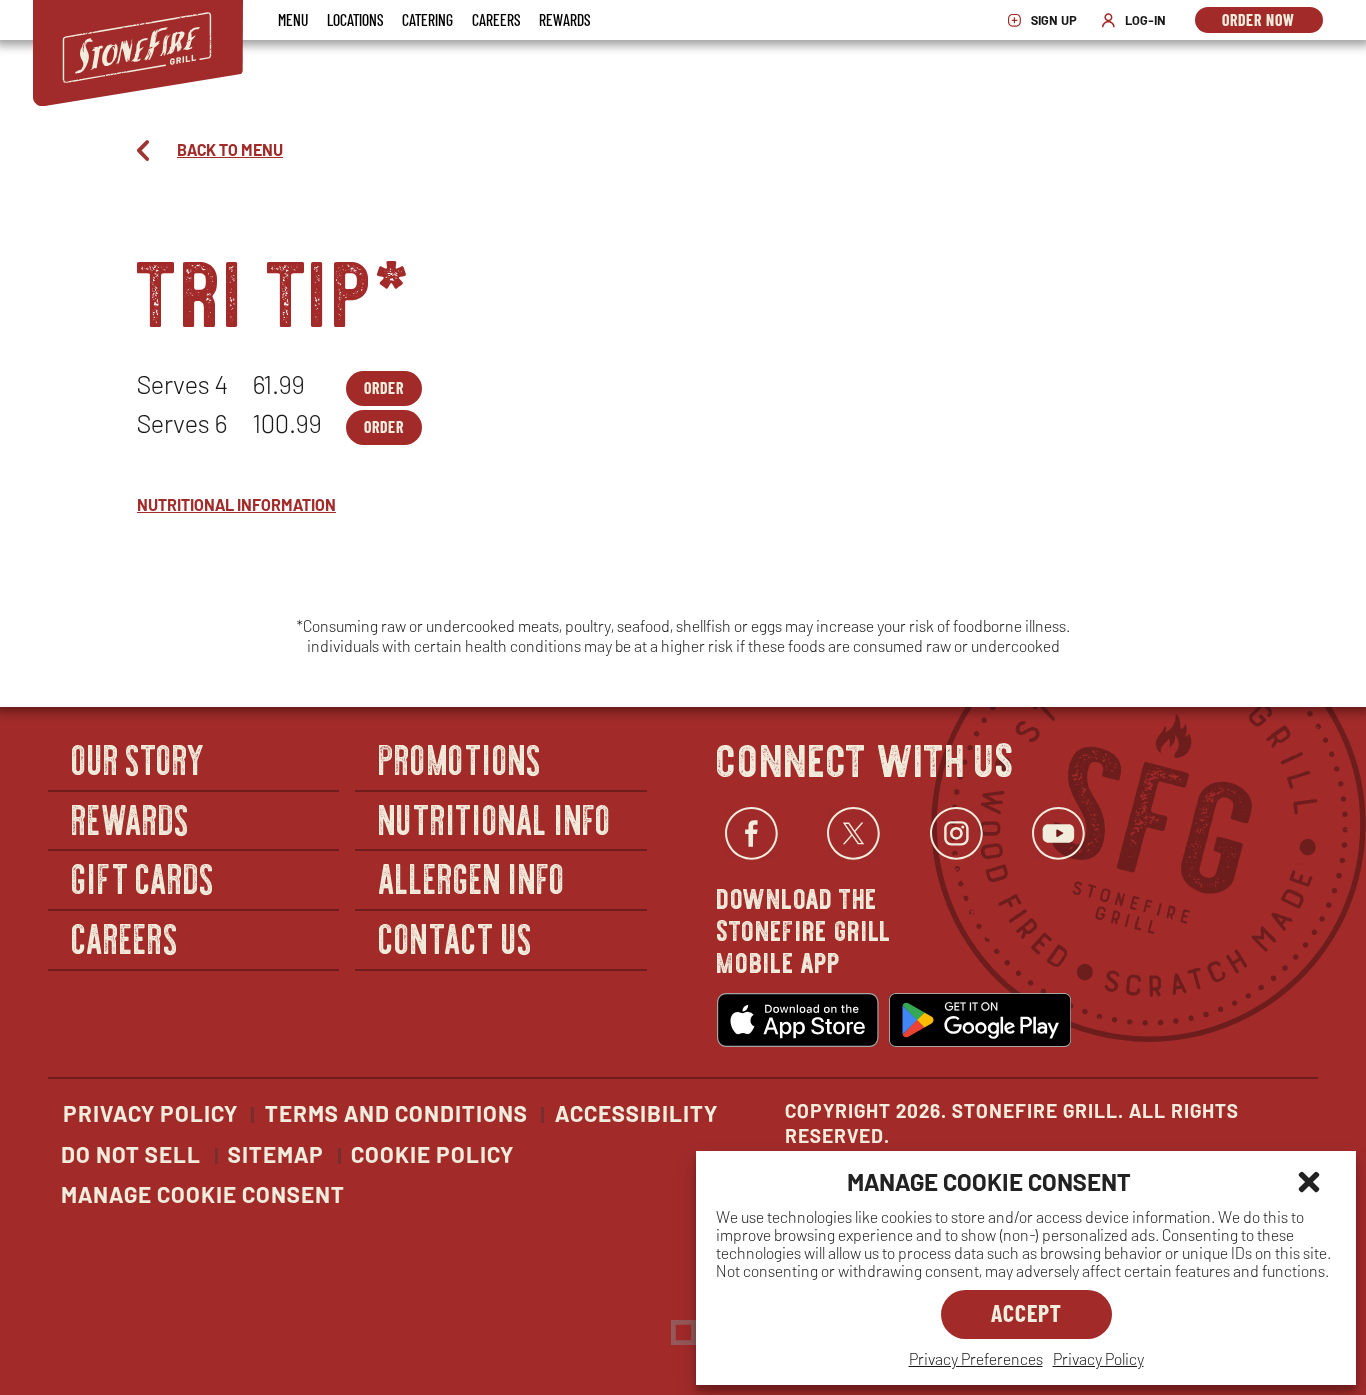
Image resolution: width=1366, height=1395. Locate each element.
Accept (1026, 1312)
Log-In (1138, 20)
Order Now (1272, 21)
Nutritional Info (495, 818)
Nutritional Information (236, 504)
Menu (293, 19)
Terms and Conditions (396, 1113)
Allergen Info (472, 877)
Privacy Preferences (976, 1358)
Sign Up (1047, 20)
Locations (355, 19)
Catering (427, 19)
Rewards (564, 19)
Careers (496, 19)
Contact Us (455, 937)
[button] (1309, 1182)
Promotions (460, 758)
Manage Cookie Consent (203, 1194)
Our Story (139, 758)
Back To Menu (230, 149)
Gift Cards (143, 877)
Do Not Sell (131, 1154)
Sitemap (276, 1154)
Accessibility (636, 1113)
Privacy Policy (1098, 1358)
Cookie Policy (432, 1154)
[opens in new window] (798, 1020)
